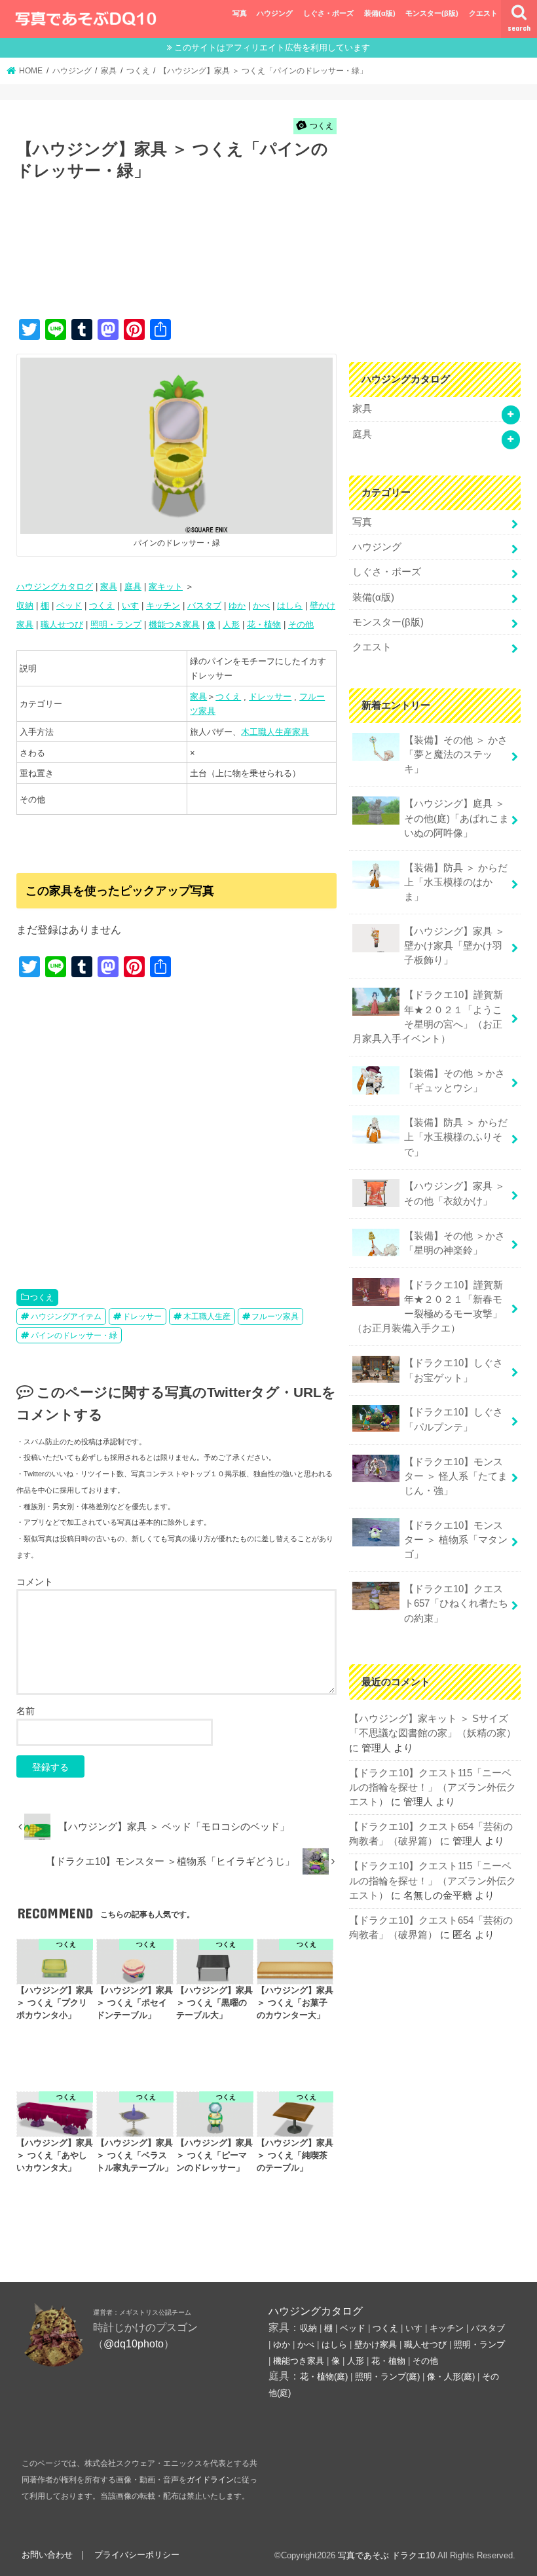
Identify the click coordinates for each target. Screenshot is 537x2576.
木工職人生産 (207, 1316)
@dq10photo (134, 2343)
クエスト (483, 13)
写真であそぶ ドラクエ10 (386, 2555)
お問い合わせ (47, 2555)
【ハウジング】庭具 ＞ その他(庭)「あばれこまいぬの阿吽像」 (456, 818)
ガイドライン (210, 2480)
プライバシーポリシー (137, 2555)
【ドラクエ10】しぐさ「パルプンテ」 (454, 1419)
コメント (35, 1582)
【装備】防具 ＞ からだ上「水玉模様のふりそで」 (456, 1137)
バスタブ (204, 606)
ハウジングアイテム (66, 1316)
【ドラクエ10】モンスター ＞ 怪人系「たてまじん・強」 (456, 1476)
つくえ (102, 606)
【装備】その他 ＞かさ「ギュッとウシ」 (454, 1081)
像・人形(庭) (451, 2377)
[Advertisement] (255, 263)
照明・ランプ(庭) (387, 2377)
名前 (26, 1711)
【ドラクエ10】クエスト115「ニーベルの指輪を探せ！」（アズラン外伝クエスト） (433, 1787)
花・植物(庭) (324, 2377)
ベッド (69, 606)
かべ (261, 606)
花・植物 (264, 625)
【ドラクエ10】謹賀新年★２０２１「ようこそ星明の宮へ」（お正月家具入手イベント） (428, 1017)
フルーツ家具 (275, 1316)
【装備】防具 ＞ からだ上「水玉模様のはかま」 (456, 882)
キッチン (163, 606)
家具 (109, 587)
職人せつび (62, 625)
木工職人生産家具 (275, 732)
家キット (166, 587)
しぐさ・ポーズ (328, 13)
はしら (290, 606)
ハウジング (275, 13)
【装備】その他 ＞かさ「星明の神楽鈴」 (454, 1243)
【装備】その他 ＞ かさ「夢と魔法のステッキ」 (456, 755)
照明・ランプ (116, 625)
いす (130, 606)
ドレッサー (270, 697)
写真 (240, 13)
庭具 (133, 587)
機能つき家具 (174, 625)
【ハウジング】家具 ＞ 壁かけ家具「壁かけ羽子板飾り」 (454, 946)
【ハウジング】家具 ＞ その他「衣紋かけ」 (454, 1193)
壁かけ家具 (376, 2344)
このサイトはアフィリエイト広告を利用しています (272, 47)
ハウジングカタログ (55, 587)
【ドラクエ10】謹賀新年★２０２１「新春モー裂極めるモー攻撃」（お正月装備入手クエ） (428, 1307)
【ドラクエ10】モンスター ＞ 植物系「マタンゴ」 (456, 1540)
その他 (301, 625)
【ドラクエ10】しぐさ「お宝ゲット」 (454, 1370)
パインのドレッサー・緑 (74, 1335)
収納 (25, 606)
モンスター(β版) (432, 13)
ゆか (237, 606)
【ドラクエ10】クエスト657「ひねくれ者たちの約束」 (456, 1603)
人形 (231, 625)
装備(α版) (380, 13)
